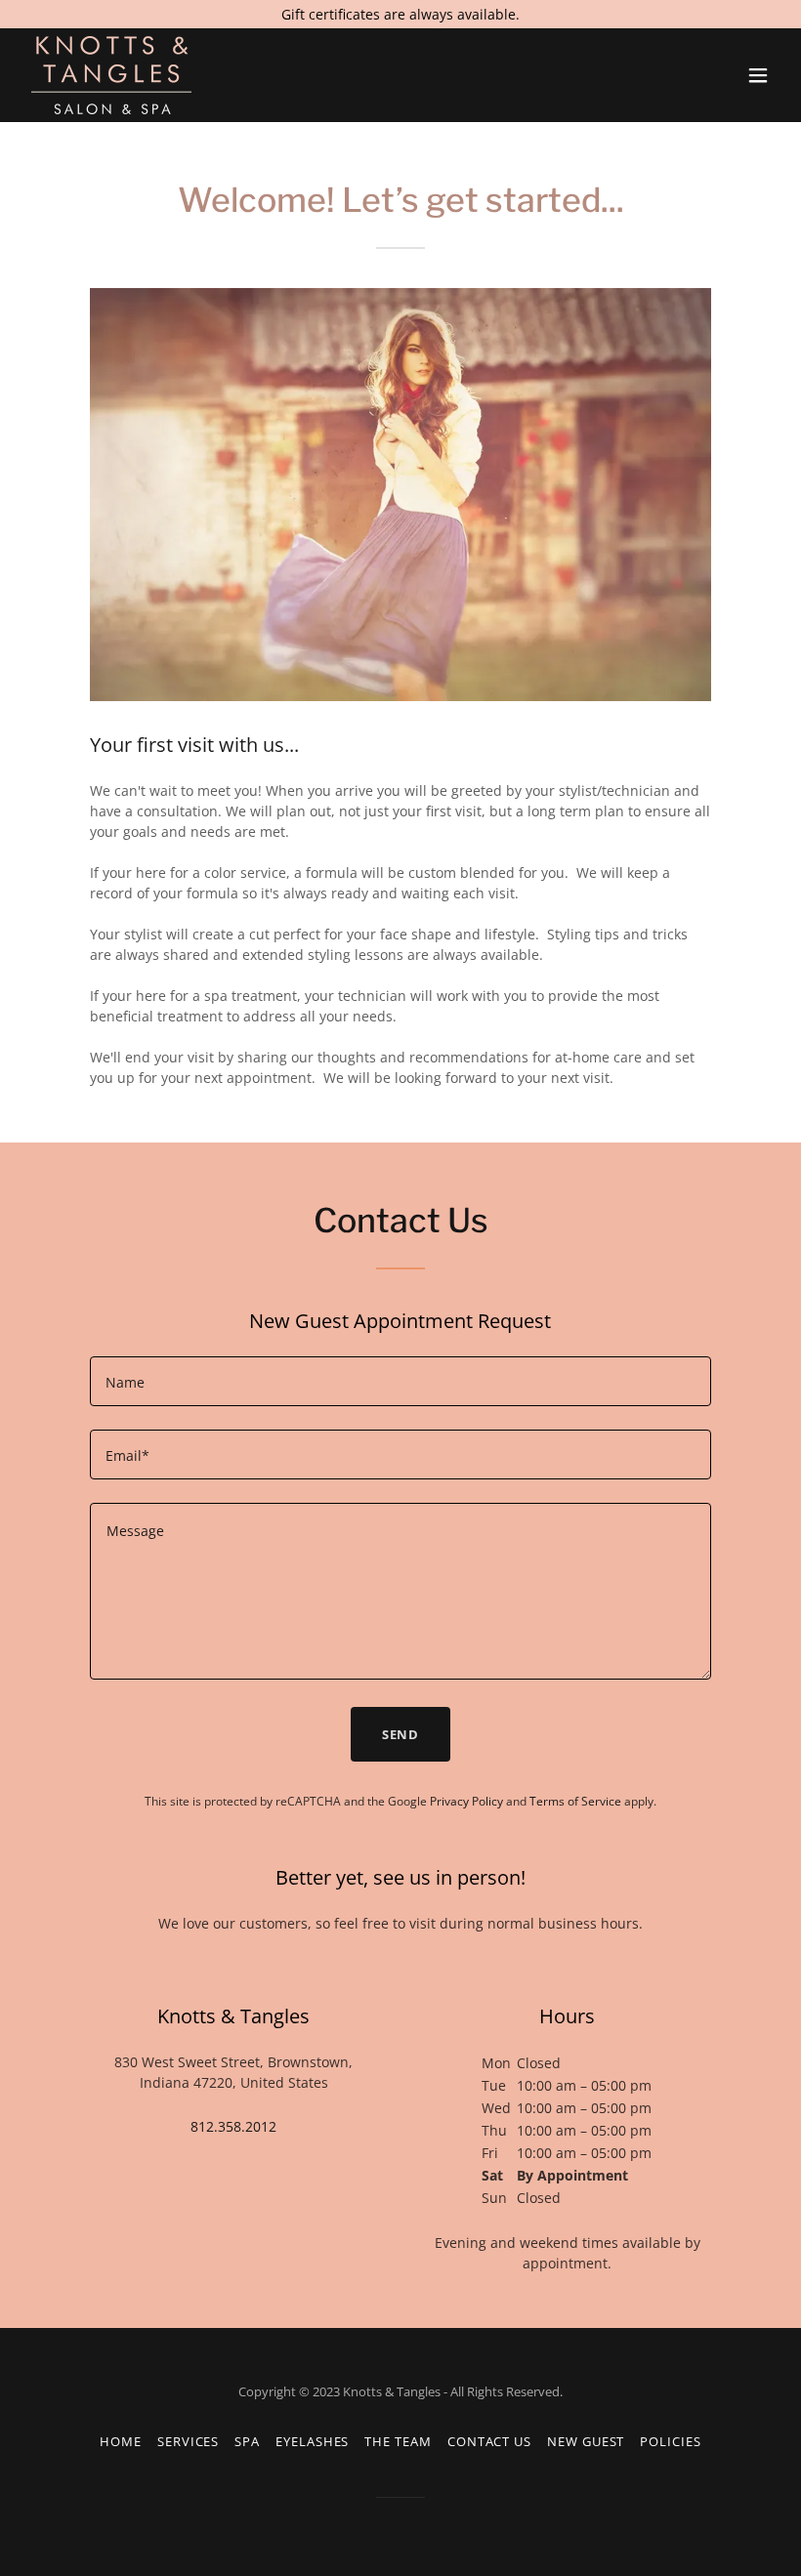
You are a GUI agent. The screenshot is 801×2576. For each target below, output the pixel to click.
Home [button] (121, 2441)
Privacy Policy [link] (466, 1801)
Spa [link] (247, 2441)
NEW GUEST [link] (586, 2441)
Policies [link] (670, 2441)
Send (401, 1734)
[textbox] (400, 1381)
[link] (111, 75)
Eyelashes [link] (312, 2441)
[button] (758, 75)
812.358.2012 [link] (233, 2126)
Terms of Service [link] (575, 1801)
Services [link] (188, 2441)
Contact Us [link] (489, 2441)
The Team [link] (398, 2441)
